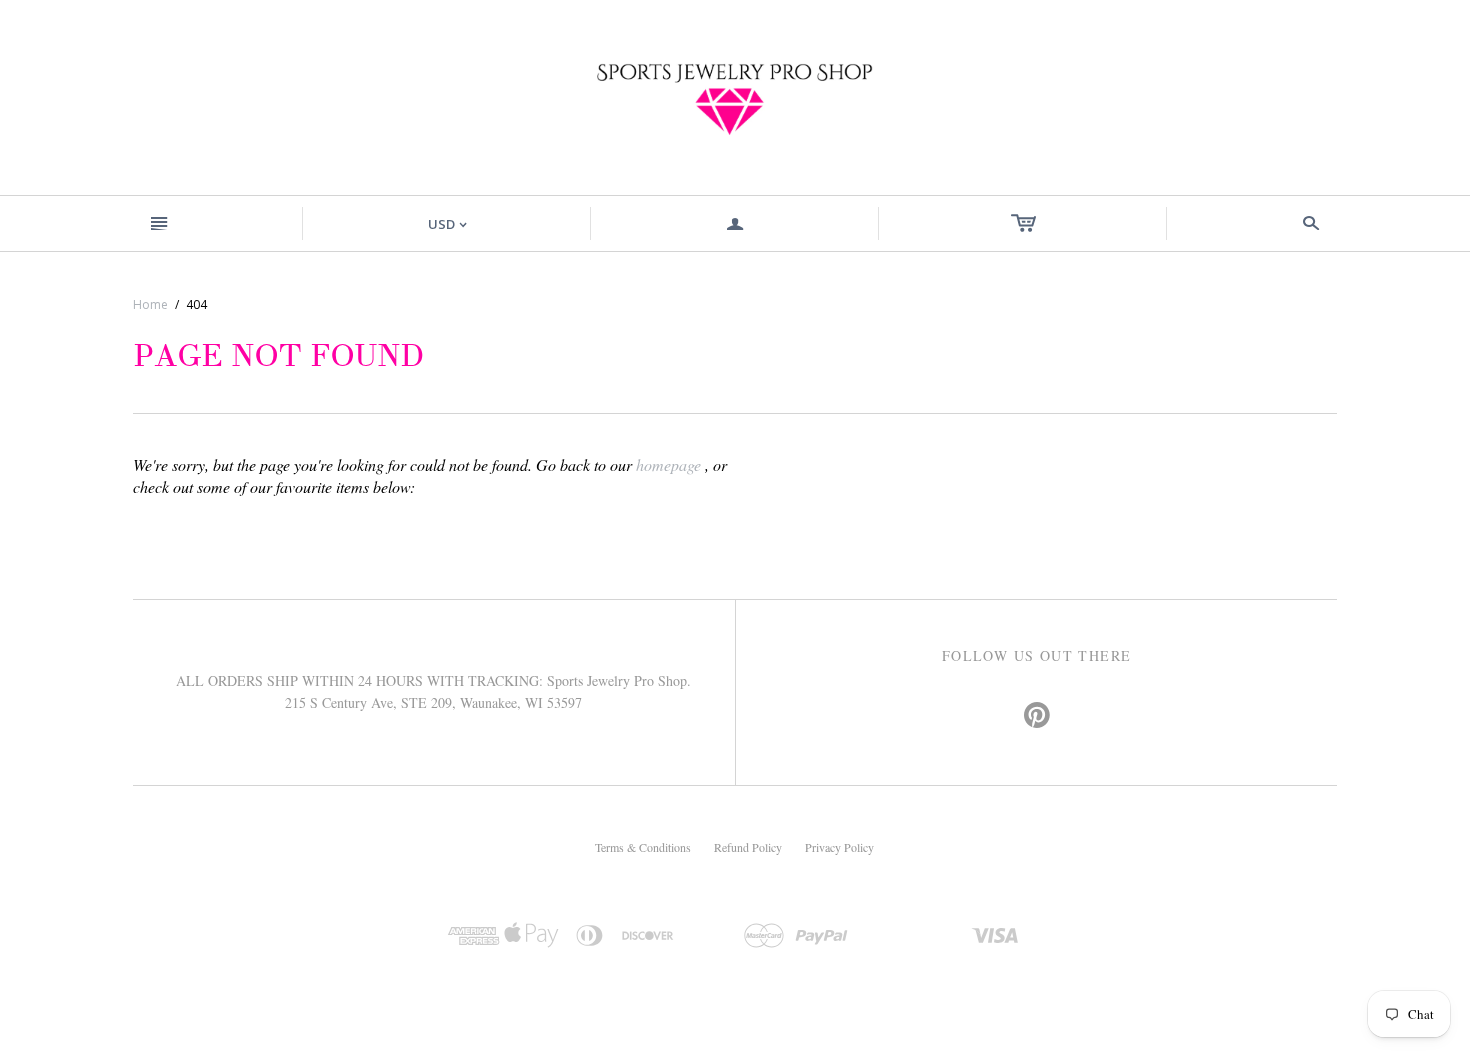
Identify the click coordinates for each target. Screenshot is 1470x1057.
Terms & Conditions (643, 847)
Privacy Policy (839, 847)
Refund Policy (748, 847)
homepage (668, 464)
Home (150, 304)
